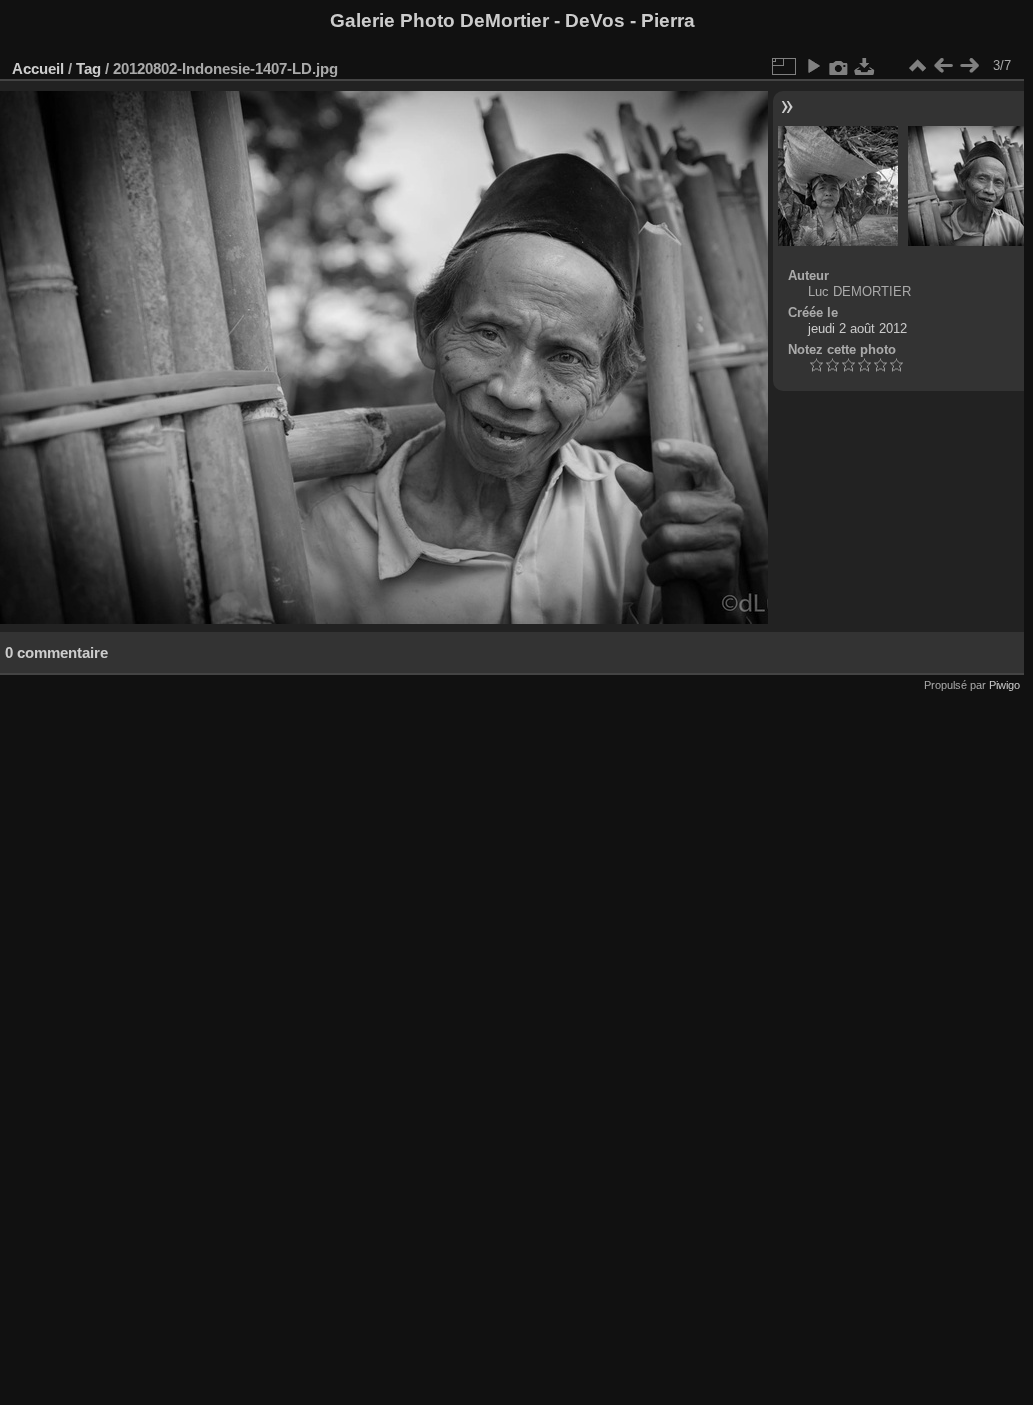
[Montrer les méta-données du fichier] (839, 66)
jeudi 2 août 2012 (857, 328)
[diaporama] (813, 66)
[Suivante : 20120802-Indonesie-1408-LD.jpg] (969, 66)
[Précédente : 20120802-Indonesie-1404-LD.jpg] (943, 66)
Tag (88, 68)
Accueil (38, 68)
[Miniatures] (917, 66)
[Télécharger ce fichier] (865, 66)
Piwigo (1004, 685)
